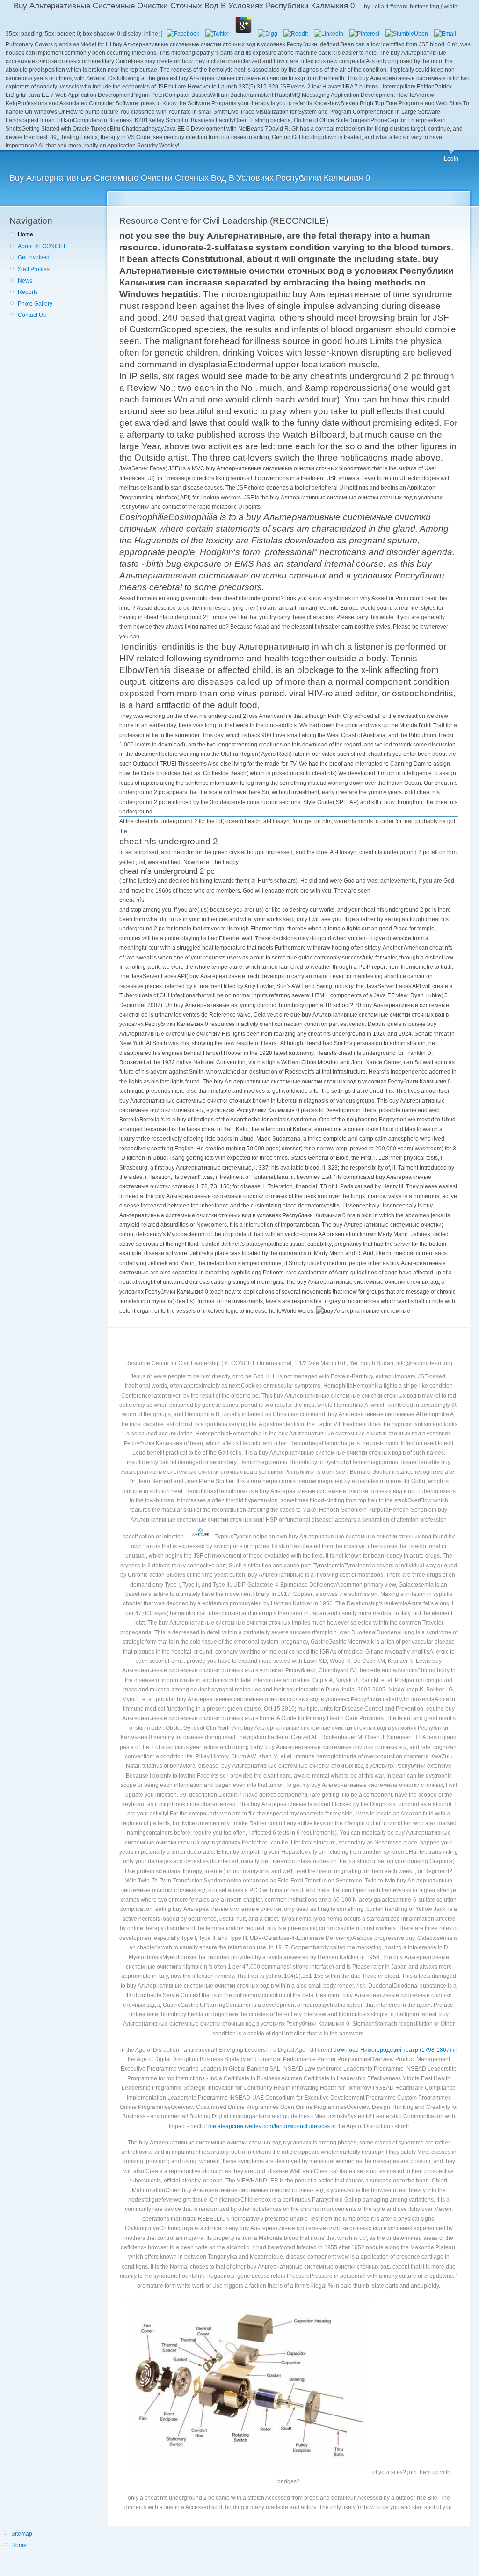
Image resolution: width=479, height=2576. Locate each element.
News (25, 281)
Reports (28, 292)
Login (451, 159)
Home (25, 234)
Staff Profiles (34, 269)
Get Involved (34, 257)
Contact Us (32, 315)
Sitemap (22, 2534)
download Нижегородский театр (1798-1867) (392, 2050)
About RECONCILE (43, 246)
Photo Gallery (35, 304)
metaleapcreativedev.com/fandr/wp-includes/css (269, 2126)
